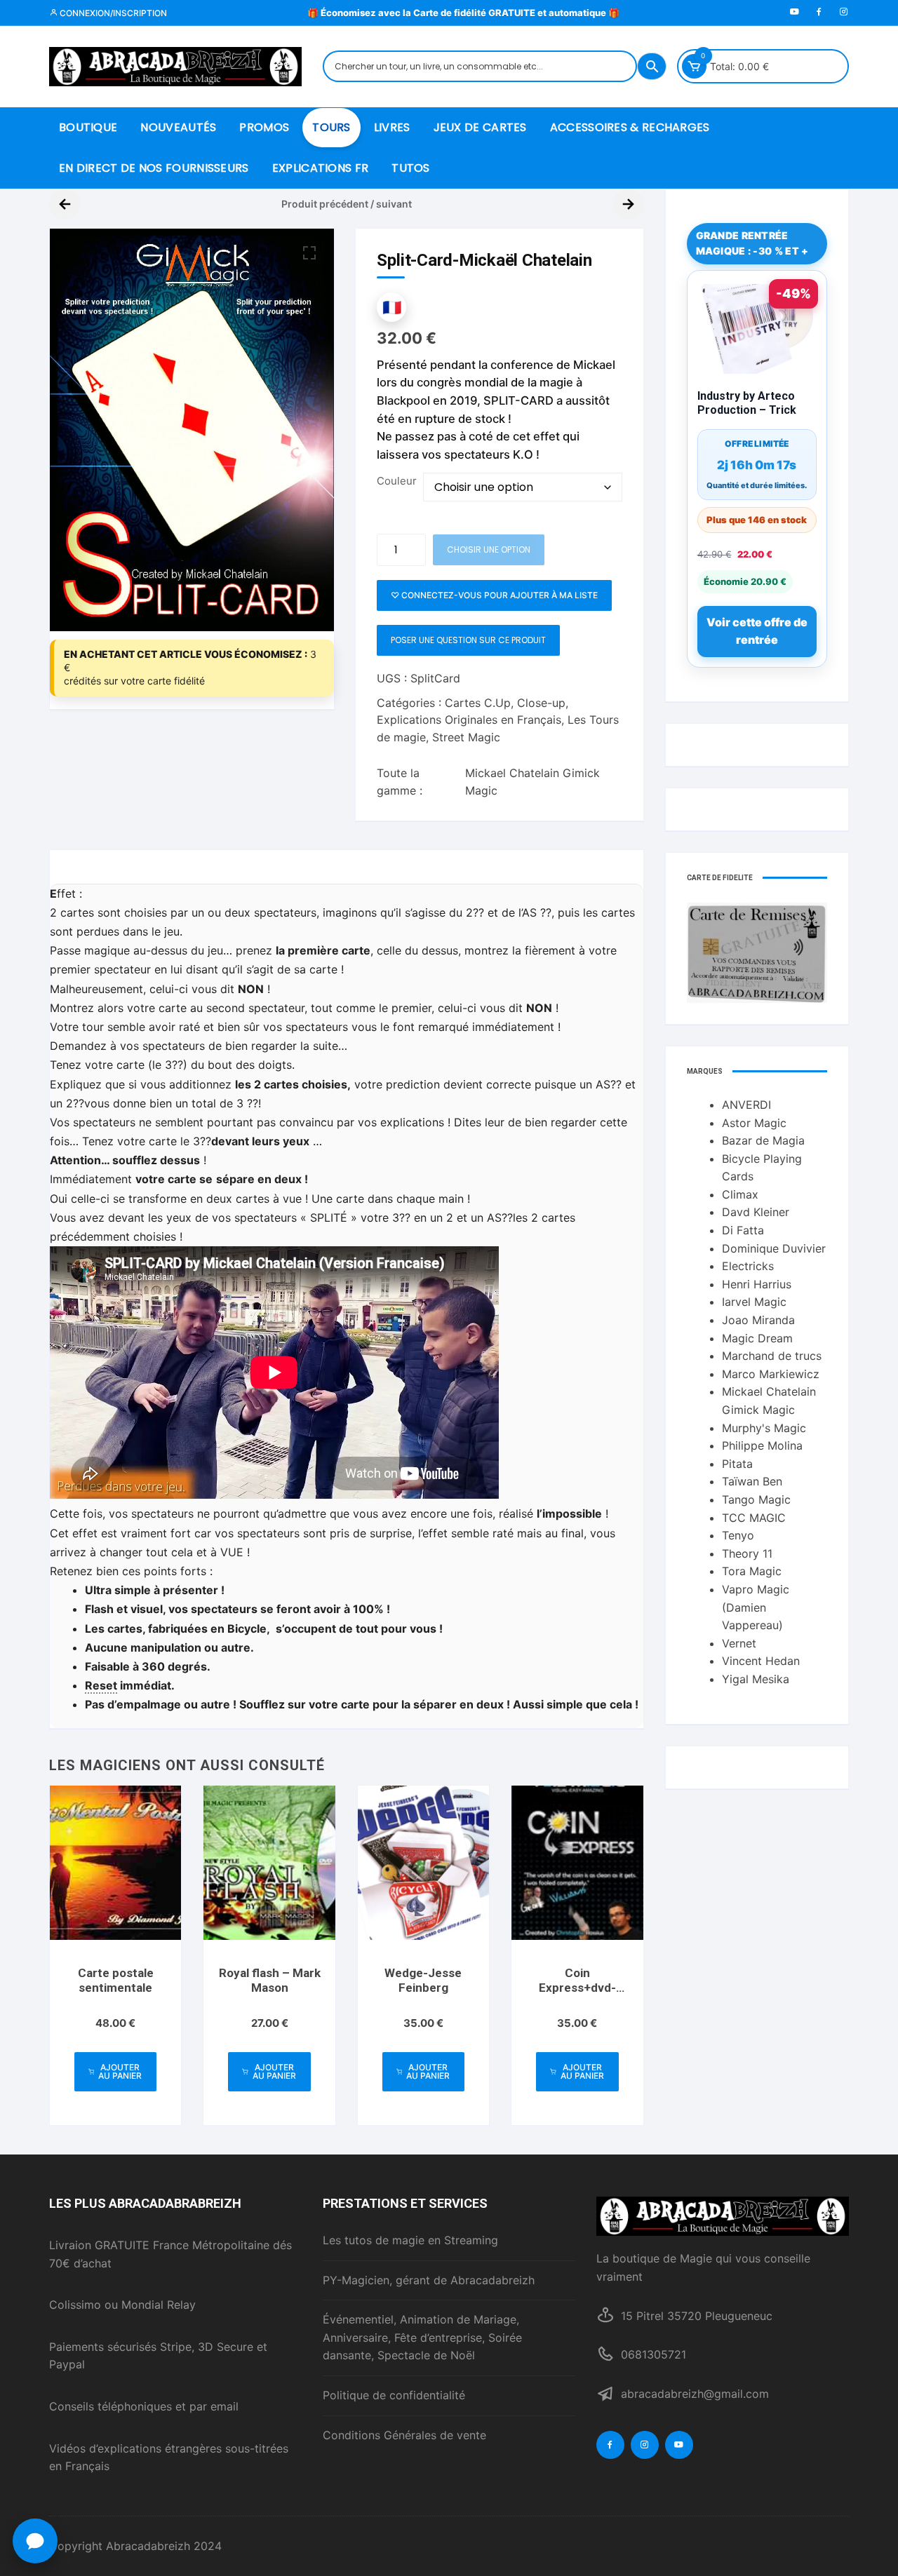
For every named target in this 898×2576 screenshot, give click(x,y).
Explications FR (321, 168)
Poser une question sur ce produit (468, 640)
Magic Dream (757, 1338)
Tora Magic (752, 1571)
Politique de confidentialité (394, 2395)
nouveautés (178, 127)
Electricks (748, 1266)
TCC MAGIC (754, 1518)
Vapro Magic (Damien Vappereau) (756, 1607)
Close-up (541, 703)
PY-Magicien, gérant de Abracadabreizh (429, 2280)
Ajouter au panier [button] (120, 2071)
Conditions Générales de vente (404, 2435)
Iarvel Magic (754, 1302)
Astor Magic (754, 1123)
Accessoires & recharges (630, 127)
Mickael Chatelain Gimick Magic (532, 782)
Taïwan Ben (752, 1481)
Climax (740, 1194)
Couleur (397, 481)
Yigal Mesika (756, 1679)
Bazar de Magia (763, 1140)
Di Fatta (743, 1230)
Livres (392, 127)
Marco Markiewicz (771, 1374)
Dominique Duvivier (774, 1248)
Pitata (737, 1464)
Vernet (739, 1643)
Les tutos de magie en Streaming (410, 2240)
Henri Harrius (757, 1284)
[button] (309, 253)
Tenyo (738, 1535)
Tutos (411, 168)
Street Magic (466, 737)
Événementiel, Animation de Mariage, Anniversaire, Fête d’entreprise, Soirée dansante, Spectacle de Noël (422, 2337)
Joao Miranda (758, 1320)
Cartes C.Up (478, 703)
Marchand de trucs (772, 1356)
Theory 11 (747, 1553)
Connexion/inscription (112, 13)
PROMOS (264, 127)
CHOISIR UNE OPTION (489, 549)
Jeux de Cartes (480, 127)
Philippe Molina (762, 1445)
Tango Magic (756, 1499)
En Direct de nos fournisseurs (154, 168)
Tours (331, 127)
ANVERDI (746, 1105)
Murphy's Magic (764, 1428)
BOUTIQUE (88, 127)
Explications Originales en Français (469, 720)
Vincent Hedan (761, 1661)
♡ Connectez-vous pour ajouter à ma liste (494, 595)
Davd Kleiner (756, 1212)
